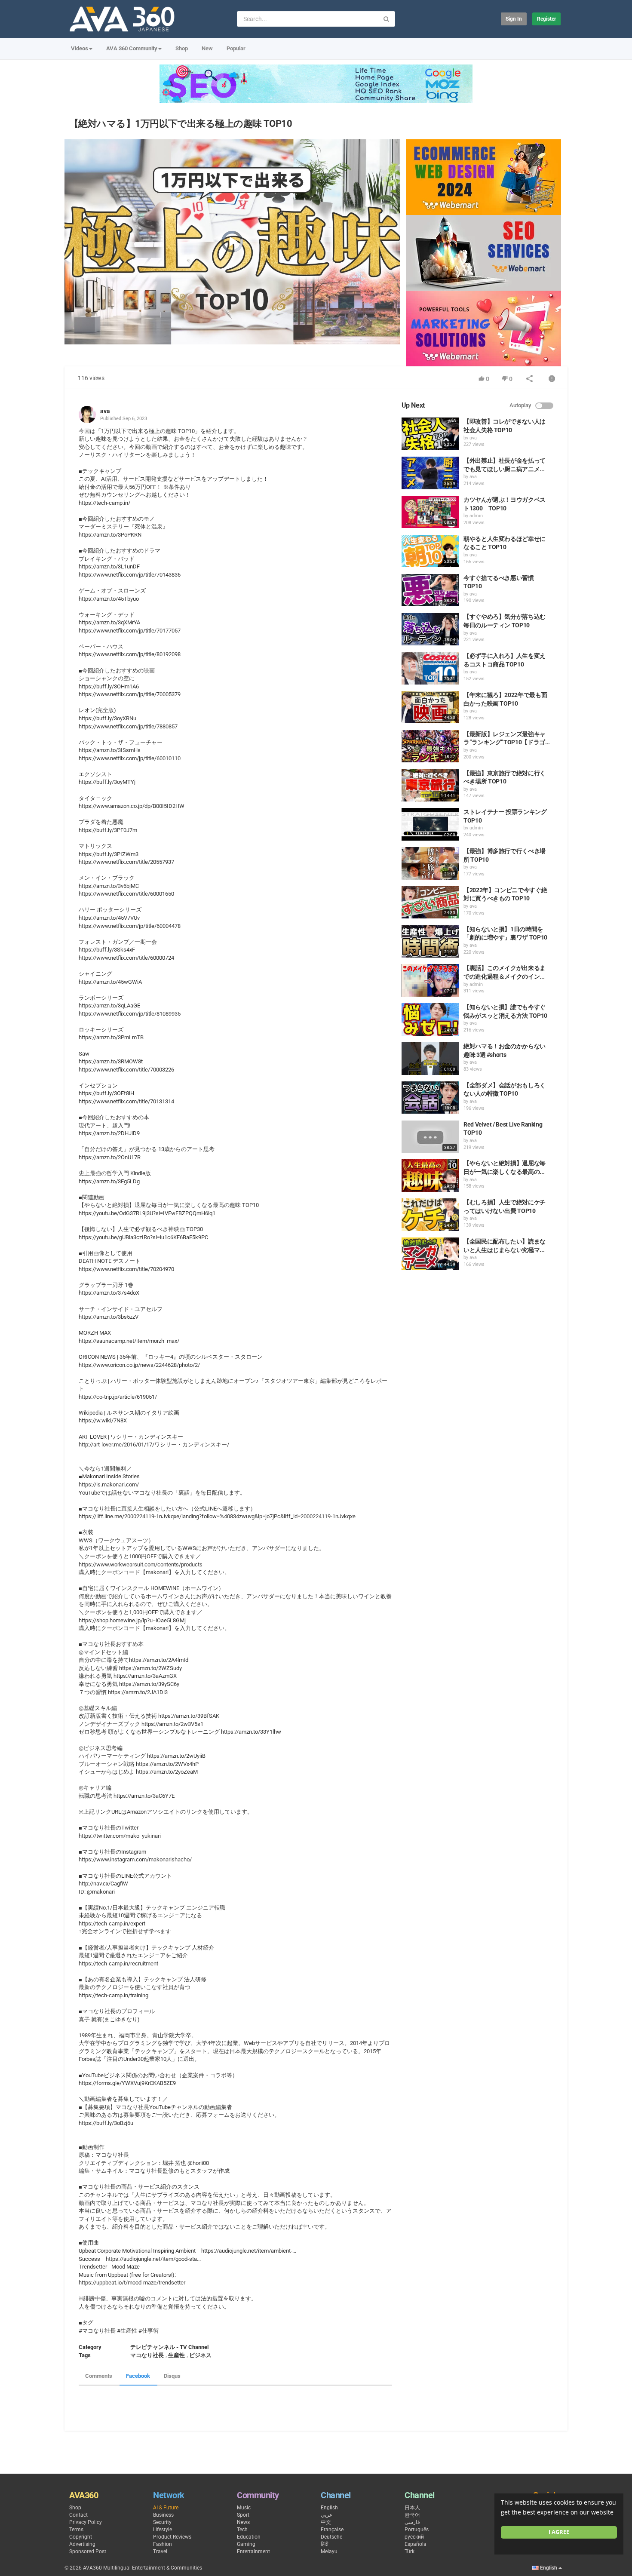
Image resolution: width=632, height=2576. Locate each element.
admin (476, 516)
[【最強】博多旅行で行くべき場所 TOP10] (430, 863)
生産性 (176, 2355)
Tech (242, 2530)
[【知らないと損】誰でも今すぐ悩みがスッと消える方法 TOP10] (430, 1019)
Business (163, 2515)
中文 (326, 2522)
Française (332, 2530)
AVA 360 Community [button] (132, 48)
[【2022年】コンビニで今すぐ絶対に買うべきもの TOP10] (430, 903)
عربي (327, 2515)
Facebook (138, 2376)
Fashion (163, 2544)
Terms (76, 2530)
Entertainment (253, 2551)
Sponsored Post (88, 2551)
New (207, 48)
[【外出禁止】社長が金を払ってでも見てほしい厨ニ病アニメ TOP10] (430, 473)
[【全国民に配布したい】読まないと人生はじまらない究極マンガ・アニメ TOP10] (430, 1254)
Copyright (81, 2537)
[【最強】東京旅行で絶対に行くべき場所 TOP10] (430, 786)
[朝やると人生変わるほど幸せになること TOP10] (430, 551)
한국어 (412, 2515)
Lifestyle (163, 2530)
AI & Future (166, 2508)
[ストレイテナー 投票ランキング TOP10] (430, 824)
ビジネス (200, 2355)
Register (546, 19)
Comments (99, 2376)
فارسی (412, 2522)
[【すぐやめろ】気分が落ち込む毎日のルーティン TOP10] (430, 629)
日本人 (412, 2508)
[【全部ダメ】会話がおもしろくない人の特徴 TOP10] (430, 1098)
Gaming (246, 2544)
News (243, 2522)
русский (414, 2537)
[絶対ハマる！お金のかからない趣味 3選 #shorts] (430, 1059)
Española (416, 2544)
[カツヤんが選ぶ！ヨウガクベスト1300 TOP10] (430, 512)
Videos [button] (80, 48)
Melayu (329, 2551)
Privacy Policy (86, 2522)
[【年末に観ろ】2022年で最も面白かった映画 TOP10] (430, 707)
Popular (236, 48)
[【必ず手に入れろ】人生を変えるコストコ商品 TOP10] (430, 668)
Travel (160, 2551)
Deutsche (331, 2537)
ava (105, 411)
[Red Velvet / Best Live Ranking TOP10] (430, 1137)
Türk (410, 2551)
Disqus (172, 2376)
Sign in (514, 19)
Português (417, 2530)
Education (249, 2537)
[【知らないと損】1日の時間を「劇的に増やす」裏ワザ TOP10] (430, 942)
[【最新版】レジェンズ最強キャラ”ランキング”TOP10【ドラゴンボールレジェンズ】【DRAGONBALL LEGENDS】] (430, 746)
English (329, 2508)
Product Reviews (172, 2537)
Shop (182, 48)
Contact (78, 2515)
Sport (243, 2515)
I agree (559, 2532)
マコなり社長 (147, 2355)
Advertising (82, 2544)
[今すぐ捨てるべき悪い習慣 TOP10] (430, 590)
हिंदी (325, 2544)
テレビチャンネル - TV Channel (169, 2347)
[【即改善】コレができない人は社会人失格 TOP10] (430, 434)
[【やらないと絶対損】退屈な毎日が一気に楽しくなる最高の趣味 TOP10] (430, 1176)
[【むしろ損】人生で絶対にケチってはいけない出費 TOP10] (430, 1215)
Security (162, 2522)
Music (244, 2508)
